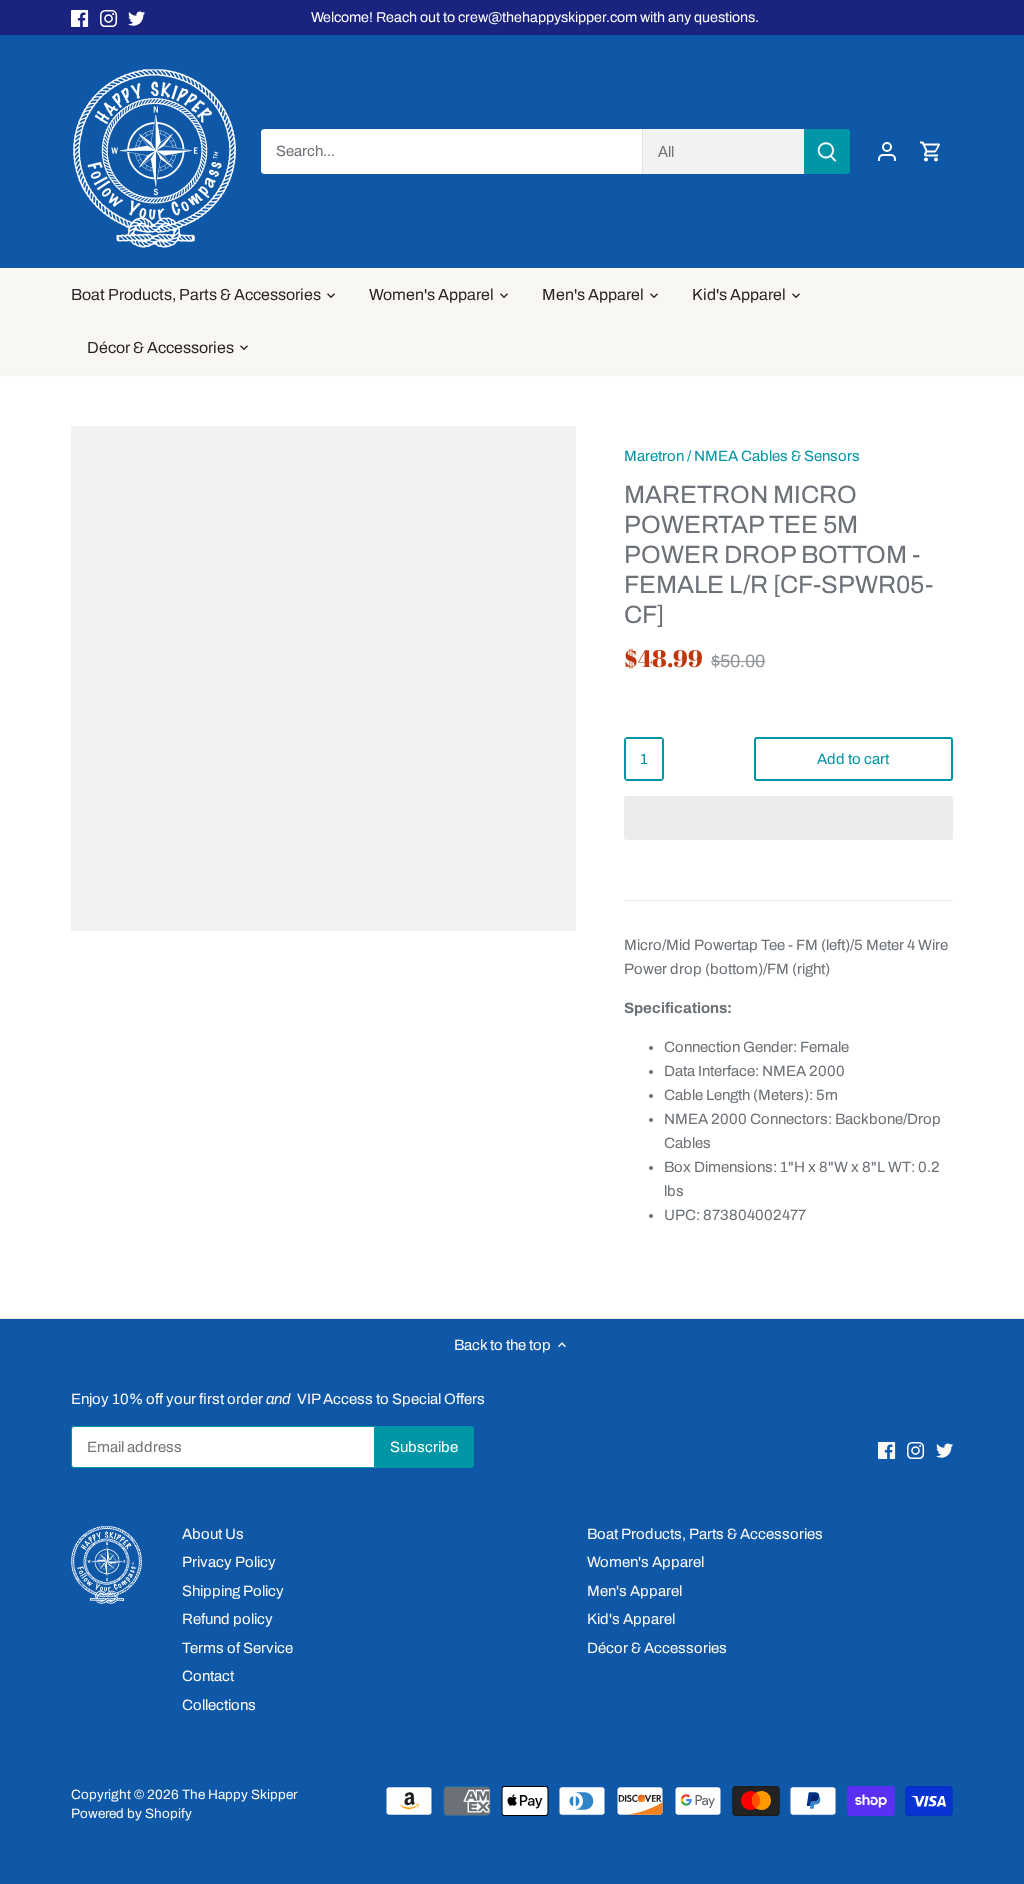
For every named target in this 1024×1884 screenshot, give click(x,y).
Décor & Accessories (657, 1648)
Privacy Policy (229, 1562)
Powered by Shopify (131, 1813)
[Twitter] (136, 17)
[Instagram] (108, 17)
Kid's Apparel (631, 1619)
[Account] (887, 151)
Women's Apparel (645, 1562)
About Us (213, 1534)
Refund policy (227, 1619)
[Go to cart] (931, 151)
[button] (788, 818)
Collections (219, 1705)
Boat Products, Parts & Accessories (705, 1534)
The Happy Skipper (239, 1794)
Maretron (654, 456)
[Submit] (827, 151)
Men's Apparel (634, 1591)
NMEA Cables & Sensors (777, 456)
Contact (208, 1676)
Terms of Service (237, 1648)
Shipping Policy (233, 1591)
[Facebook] (79, 17)
